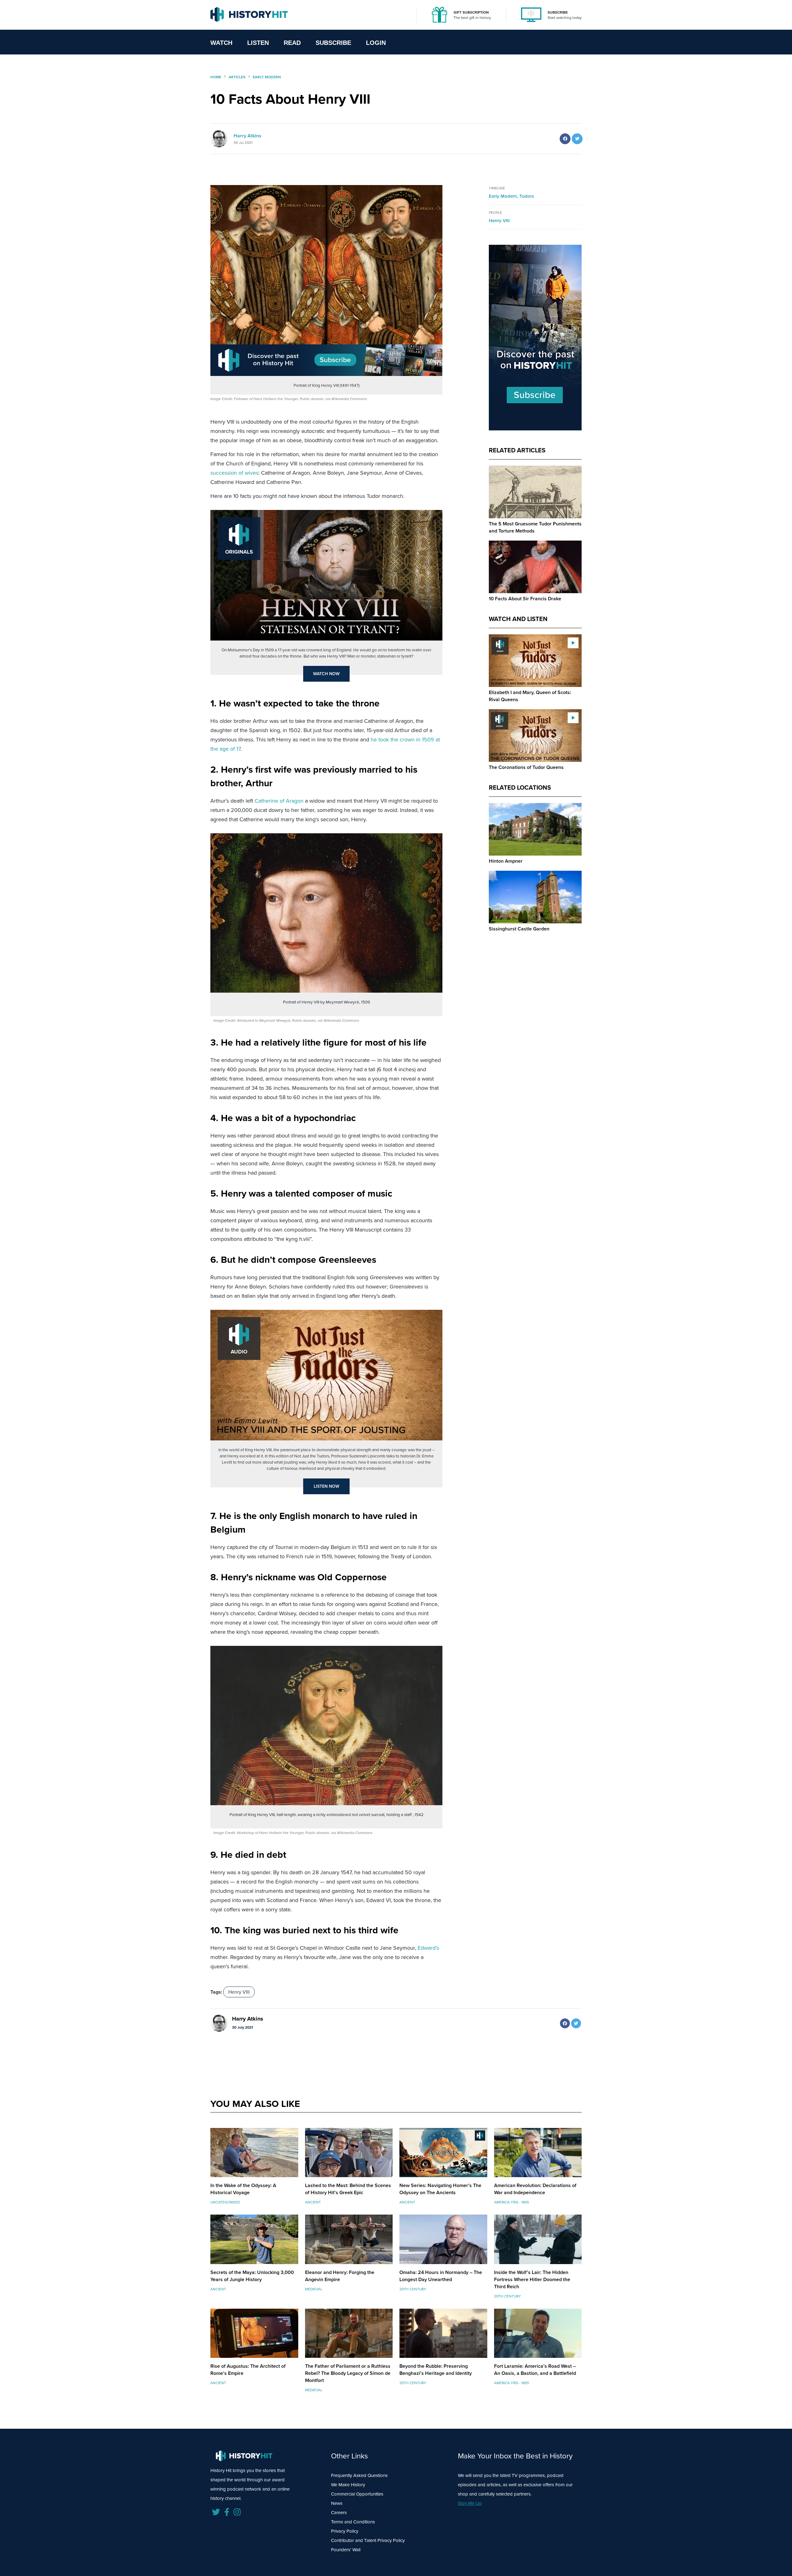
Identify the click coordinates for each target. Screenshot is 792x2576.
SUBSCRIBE (558, 12)
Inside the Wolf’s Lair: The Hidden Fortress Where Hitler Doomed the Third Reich (532, 2279)
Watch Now (326, 674)
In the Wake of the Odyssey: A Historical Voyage (243, 2189)
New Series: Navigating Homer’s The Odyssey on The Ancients (440, 2189)
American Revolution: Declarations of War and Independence (535, 2189)
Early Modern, (504, 196)
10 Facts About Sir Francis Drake (525, 599)
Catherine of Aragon (279, 801)
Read (292, 43)
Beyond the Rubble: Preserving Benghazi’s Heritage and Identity (436, 2370)
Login (376, 43)
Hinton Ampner (506, 861)
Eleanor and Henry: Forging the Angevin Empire (340, 2276)
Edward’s (428, 1948)
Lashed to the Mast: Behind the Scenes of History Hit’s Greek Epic (348, 2189)
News (337, 2503)
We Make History (348, 2485)
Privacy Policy (345, 2531)
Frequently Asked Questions (359, 2475)
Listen (258, 43)
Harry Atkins (247, 136)
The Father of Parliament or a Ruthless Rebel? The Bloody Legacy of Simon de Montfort (348, 2373)
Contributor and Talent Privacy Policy (368, 2540)
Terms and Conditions (353, 2522)
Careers (339, 2513)
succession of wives (234, 473)
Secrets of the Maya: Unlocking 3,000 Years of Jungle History (252, 2276)
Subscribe (333, 43)
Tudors (527, 196)
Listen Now (327, 1486)
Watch (221, 43)
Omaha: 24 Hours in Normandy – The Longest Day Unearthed (441, 2276)
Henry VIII (239, 1992)
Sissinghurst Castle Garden (519, 929)
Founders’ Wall (346, 2550)
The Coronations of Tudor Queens (526, 767)
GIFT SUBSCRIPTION (471, 12)
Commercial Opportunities (357, 2494)
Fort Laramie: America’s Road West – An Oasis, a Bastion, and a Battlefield (535, 2370)
